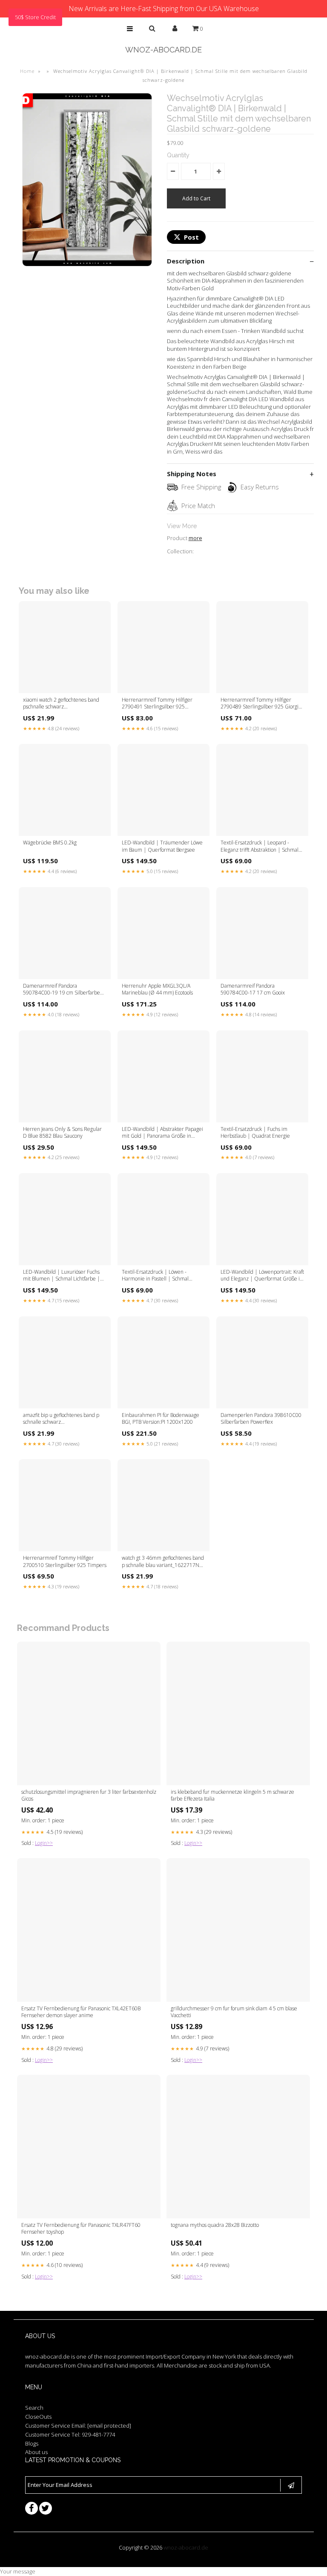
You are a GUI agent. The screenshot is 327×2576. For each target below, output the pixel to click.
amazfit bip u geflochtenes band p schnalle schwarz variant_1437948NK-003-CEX (61, 1419)
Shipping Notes (192, 474)
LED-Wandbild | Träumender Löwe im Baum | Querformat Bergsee (162, 846)
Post (191, 237)
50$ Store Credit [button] (35, 17)
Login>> (44, 1843)
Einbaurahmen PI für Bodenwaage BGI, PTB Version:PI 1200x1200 (161, 1419)
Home (27, 71)
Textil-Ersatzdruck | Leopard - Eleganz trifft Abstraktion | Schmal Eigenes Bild (260, 847)
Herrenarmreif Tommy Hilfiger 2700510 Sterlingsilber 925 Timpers (65, 1561)
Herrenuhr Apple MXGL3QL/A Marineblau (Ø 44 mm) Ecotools (157, 989)
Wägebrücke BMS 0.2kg (50, 843)
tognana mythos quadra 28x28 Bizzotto (215, 2225)
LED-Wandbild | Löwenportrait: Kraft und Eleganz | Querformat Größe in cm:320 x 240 (262, 1276)
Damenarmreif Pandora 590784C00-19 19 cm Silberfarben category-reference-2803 (63, 990)
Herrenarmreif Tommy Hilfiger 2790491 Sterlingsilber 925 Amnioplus (157, 704)
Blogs (32, 2443)
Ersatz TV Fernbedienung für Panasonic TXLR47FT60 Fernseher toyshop (81, 2229)
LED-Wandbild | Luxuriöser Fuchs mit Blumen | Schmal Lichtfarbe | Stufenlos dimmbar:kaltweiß (62, 1276)
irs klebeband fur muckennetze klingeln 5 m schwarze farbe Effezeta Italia (232, 1795)
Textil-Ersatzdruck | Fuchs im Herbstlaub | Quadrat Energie (255, 1133)
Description (186, 261)
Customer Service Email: (78, 2426)
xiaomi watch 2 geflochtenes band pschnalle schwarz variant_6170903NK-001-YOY (61, 704)
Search (34, 2408)
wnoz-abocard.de (163, 50)
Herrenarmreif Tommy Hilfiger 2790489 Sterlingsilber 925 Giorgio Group (261, 704)
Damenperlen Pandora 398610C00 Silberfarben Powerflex (261, 1419)
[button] (130, 29)
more (195, 538)
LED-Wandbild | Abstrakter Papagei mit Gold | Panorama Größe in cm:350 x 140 (162, 1133)
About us (36, 2452)
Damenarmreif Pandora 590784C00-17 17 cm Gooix (253, 989)
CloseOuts (38, 2417)
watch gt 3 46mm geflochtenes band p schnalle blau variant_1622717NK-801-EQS (163, 1562)
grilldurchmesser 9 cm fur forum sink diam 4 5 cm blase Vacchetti (234, 2012)
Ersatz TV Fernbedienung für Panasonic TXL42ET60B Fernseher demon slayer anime (81, 2012)
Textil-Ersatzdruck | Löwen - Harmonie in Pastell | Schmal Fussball (155, 1276)
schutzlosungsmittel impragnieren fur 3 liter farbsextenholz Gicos (89, 1795)
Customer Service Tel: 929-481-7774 (70, 2434)
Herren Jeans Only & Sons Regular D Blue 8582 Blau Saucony (62, 1133)
